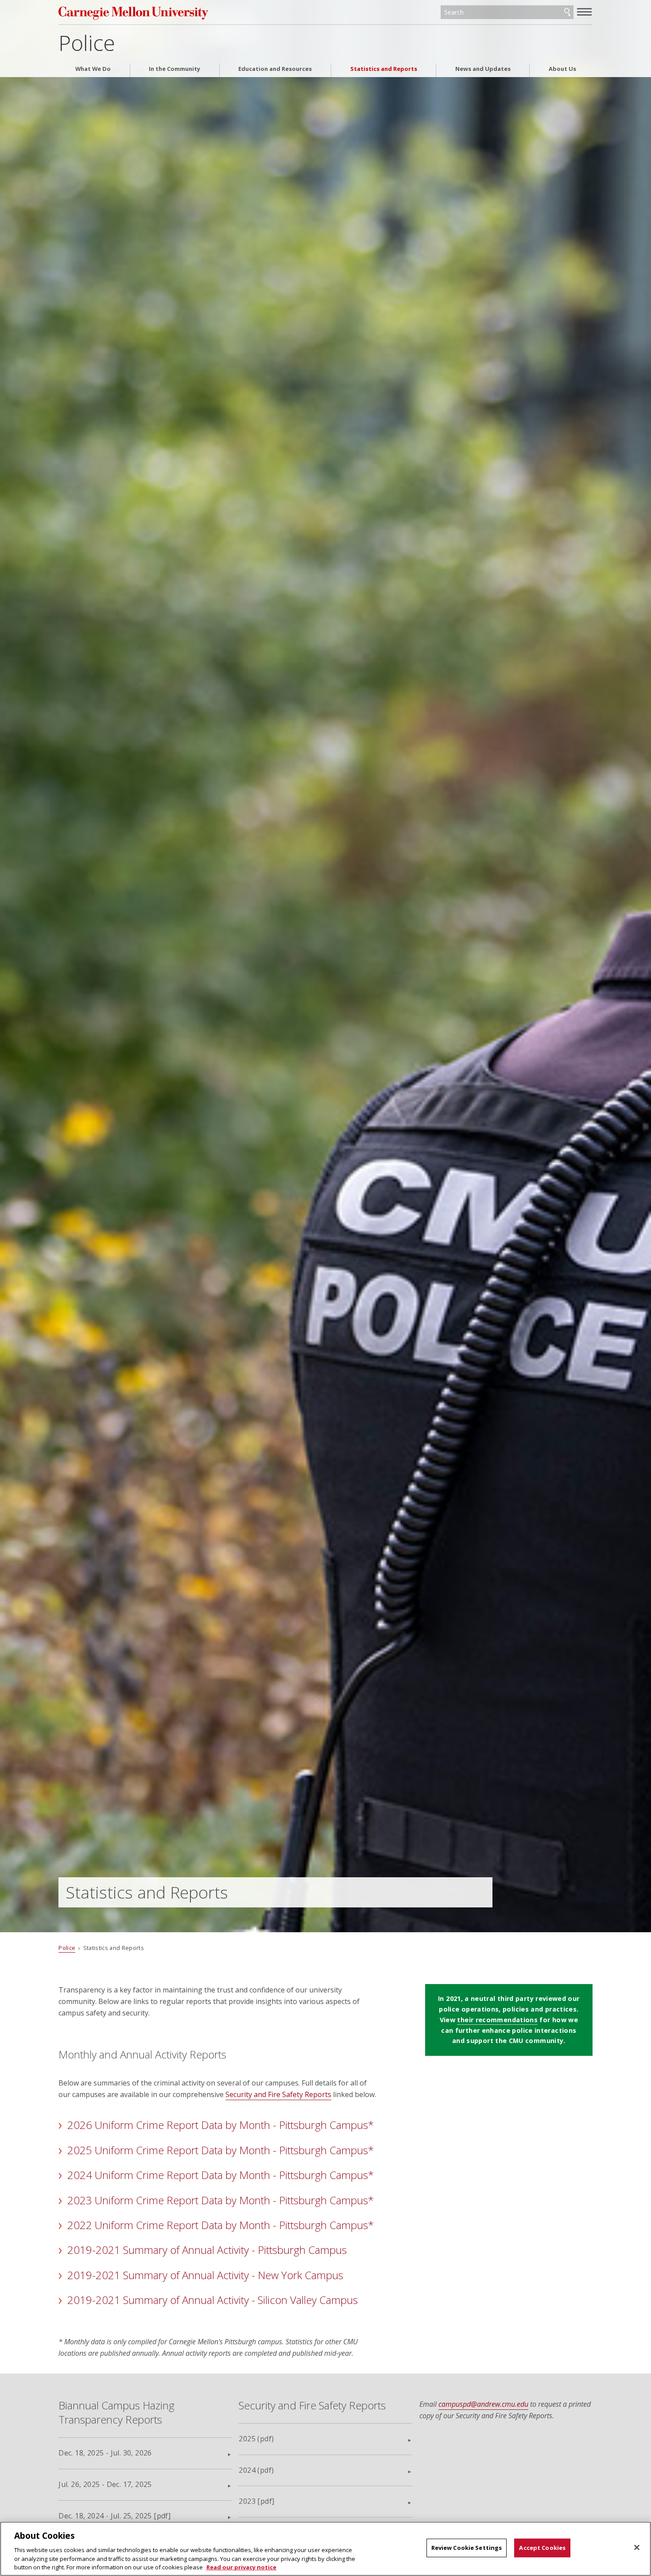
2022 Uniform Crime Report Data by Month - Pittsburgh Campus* (221, 2225)
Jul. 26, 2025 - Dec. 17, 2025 (105, 2484)
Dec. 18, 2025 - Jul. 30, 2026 (105, 2453)
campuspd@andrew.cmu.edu (483, 2404)
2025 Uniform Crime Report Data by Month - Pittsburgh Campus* (221, 2150)
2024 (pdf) (256, 2470)
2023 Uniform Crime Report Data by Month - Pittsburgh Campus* (221, 2200)
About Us (562, 69)
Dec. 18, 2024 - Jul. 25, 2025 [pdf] (114, 2516)
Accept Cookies (542, 2548)
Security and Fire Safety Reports (278, 2094)
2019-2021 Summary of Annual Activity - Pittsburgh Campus (207, 2250)
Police (87, 43)
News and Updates (483, 69)
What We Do (93, 69)
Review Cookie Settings (467, 2548)
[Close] (637, 2548)
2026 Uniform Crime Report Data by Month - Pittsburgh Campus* (221, 2125)
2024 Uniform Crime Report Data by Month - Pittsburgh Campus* (221, 2175)
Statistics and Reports (384, 69)
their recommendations (497, 2020)
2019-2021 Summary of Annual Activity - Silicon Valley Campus (213, 2300)
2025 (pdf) (256, 2439)
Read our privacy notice (241, 2567)
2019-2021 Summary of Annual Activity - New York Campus (205, 2275)
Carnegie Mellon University (142, 13)
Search (567, 12)
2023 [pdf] (256, 2501)
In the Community (174, 69)
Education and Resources (275, 69)
